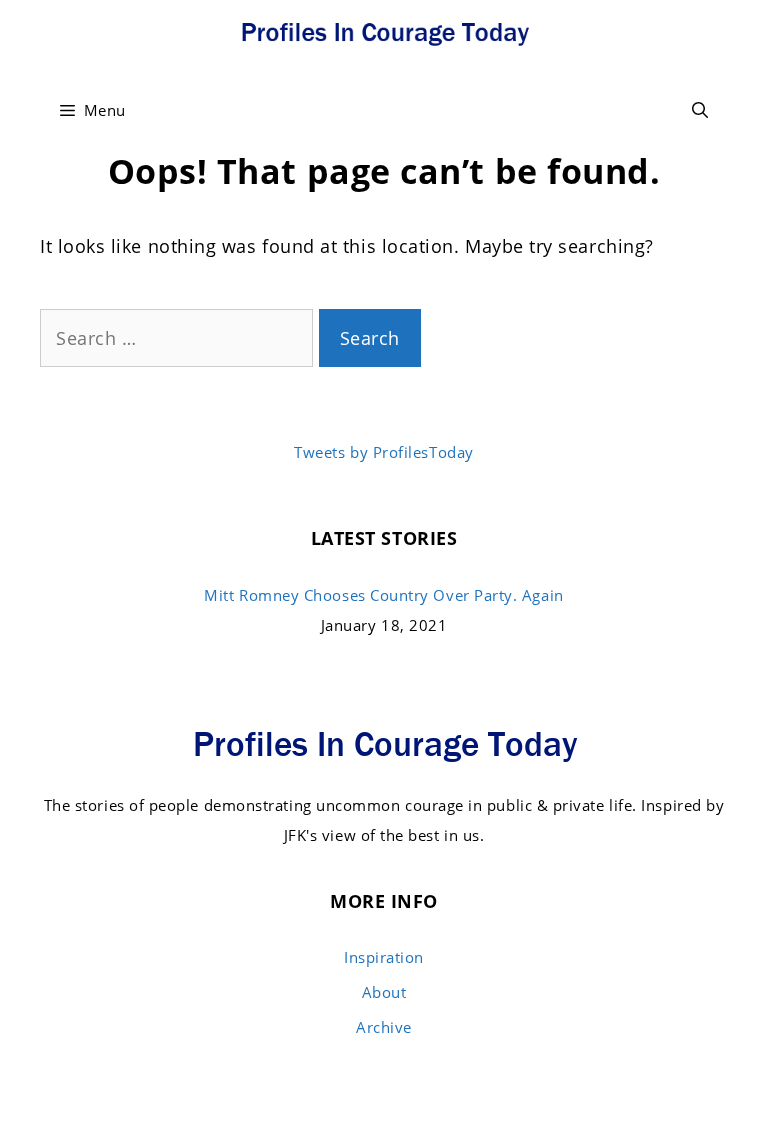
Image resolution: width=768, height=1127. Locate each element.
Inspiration (384, 957)
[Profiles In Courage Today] (384, 30)
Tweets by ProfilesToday (383, 452)
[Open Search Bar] (700, 110)
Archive (384, 1027)
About (384, 992)
